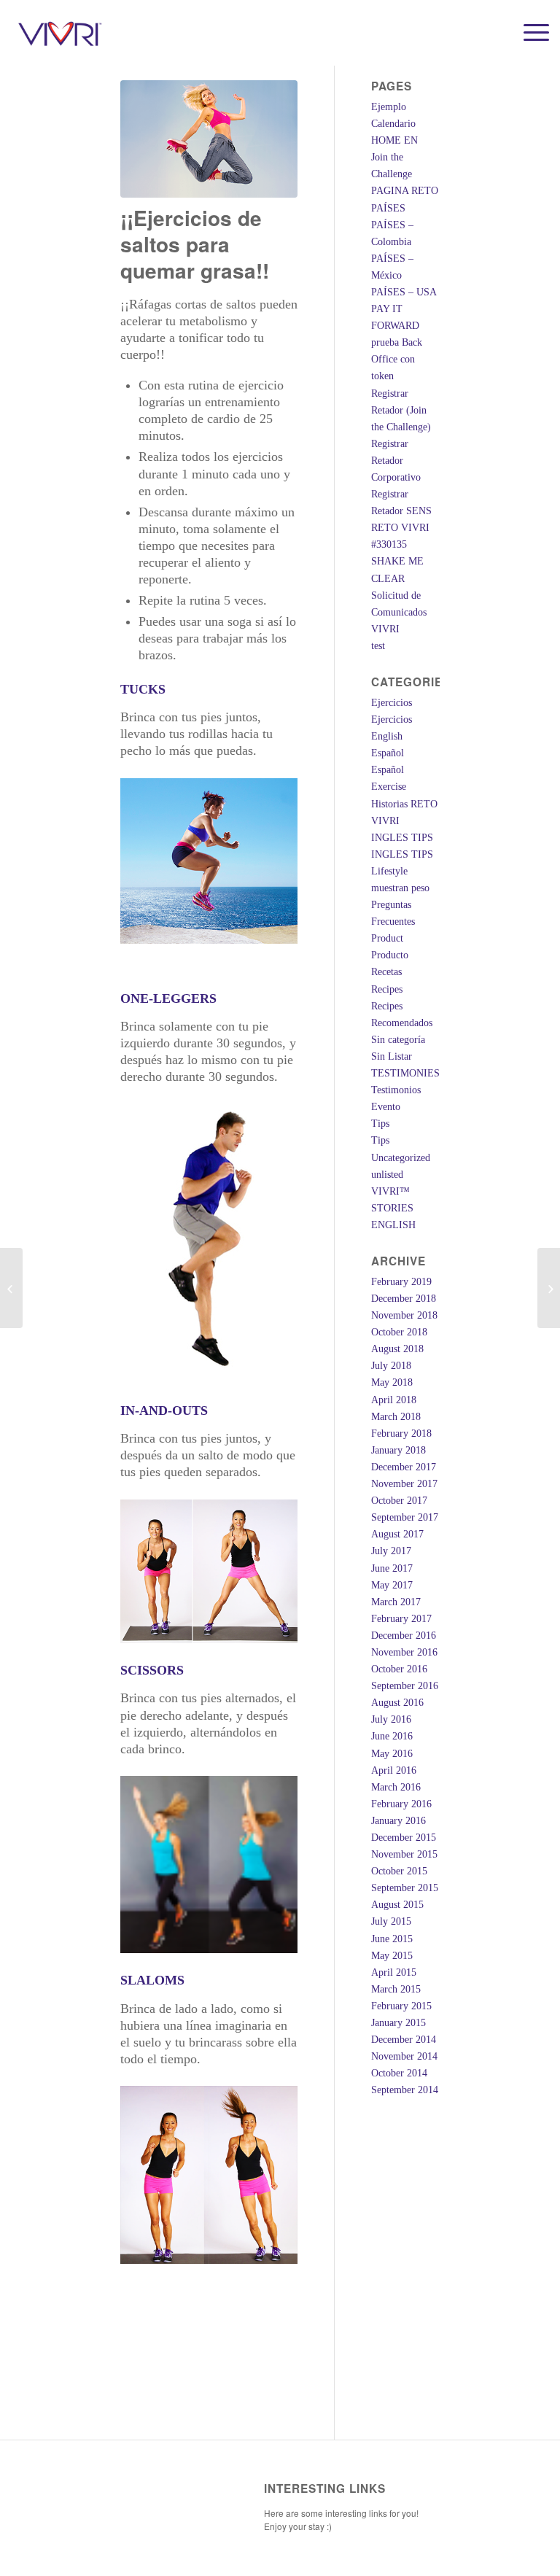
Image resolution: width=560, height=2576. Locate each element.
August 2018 (397, 1349)
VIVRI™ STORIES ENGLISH (393, 1208)
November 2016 (404, 1652)
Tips (380, 1124)
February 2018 (401, 1434)
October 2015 (399, 1871)
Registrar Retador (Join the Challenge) (401, 410)
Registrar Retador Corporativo (396, 461)
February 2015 (401, 2006)
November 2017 (404, 1484)
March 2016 (396, 1787)
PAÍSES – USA (404, 292)
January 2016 (398, 1821)
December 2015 (404, 1838)
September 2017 (405, 1517)
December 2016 (404, 1636)
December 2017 (404, 1467)
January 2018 (398, 1450)
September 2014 (405, 2090)
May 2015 (392, 1956)
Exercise (389, 787)
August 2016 (397, 1703)
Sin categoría (398, 1040)
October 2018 (399, 1332)
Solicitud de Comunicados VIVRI (399, 612)
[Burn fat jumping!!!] (549, 1288)
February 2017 (401, 1619)
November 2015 (404, 1854)
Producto (390, 955)
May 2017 (392, 1585)
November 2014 (404, 2056)
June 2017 (392, 1568)
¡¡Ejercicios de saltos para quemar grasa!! (195, 244)
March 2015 (396, 1989)
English (387, 736)
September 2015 (405, 1888)
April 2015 (394, 1972)
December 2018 (404, 1299)
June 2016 (392, 1736)
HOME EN (394, 140)
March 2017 (396, 1602)
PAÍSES (388, 208)
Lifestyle (389, 871)
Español (388, 753)
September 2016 (405, 1686)
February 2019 (401, 1282)
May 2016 (392, 1754)
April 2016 (394, 1770)
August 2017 (397, 1534)
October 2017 (399, 1501)
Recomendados (402, 1023)
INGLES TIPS (402, 838)
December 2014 (404, 2040)
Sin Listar (392, 1056)
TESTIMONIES (405, 1073)
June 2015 (392, 1939)
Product (387, 938)
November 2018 (404, 1315)
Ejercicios (392, 703)
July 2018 (391, 1366)
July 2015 (391, 1921)
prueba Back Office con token (397, 359)
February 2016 (401, 1804)
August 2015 (397, 1905)
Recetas (386, 972)
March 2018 (396, 1417)
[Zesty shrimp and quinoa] (11, 1288)
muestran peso (400, 888)
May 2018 (392, 1382)
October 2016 (399, 1669)
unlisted (387, 1175)
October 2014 (399, 2073)
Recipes (387, 989)
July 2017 (391, 1551)
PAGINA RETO (405, 191)
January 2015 (398, 2023)
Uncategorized (401, 1158)
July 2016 (391, 1719)
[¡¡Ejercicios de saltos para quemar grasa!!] (209, 139)
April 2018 (394, 1400)
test (378, 646)
